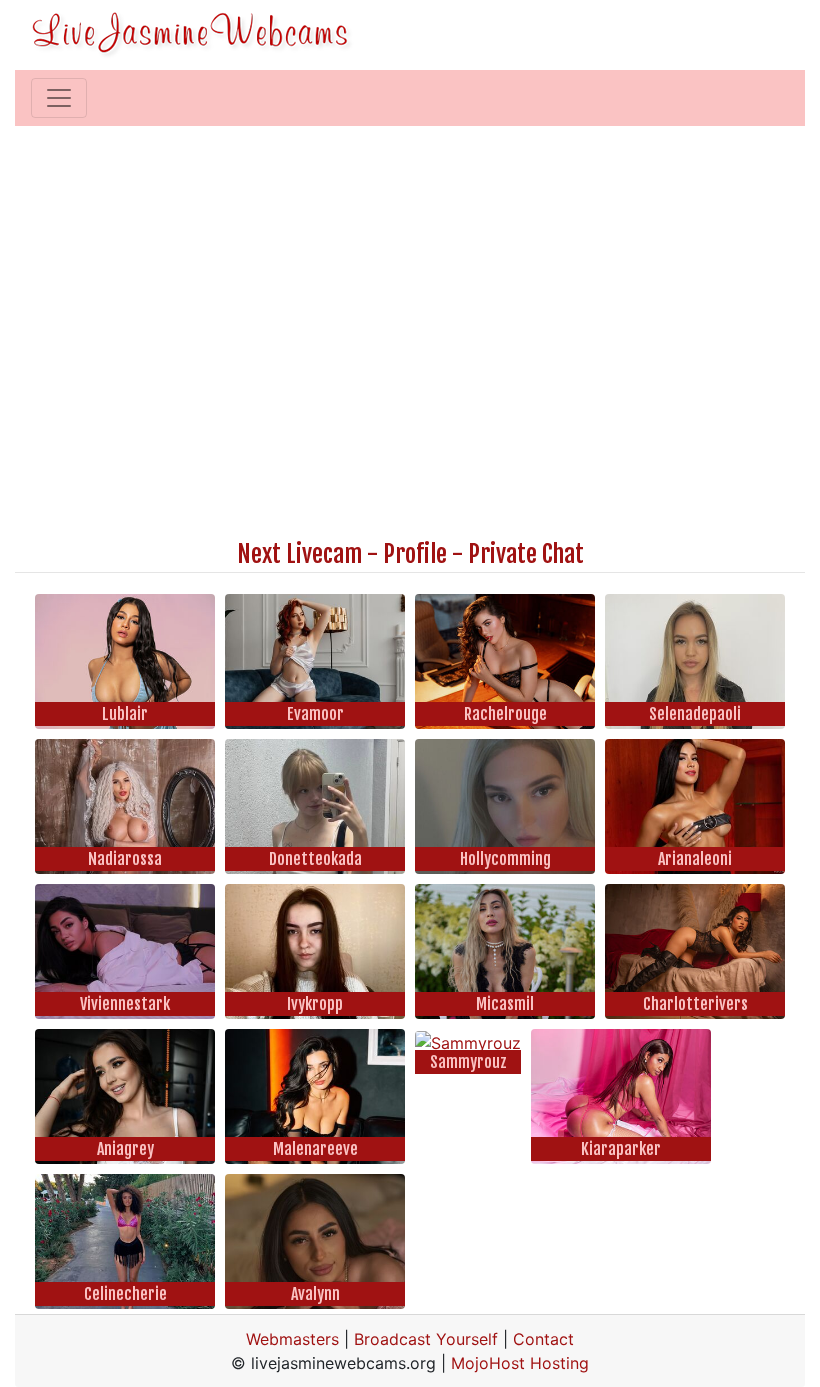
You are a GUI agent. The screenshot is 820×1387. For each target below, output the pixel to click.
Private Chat (526, 554)
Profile (415, 554)
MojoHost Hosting (520, 1363)
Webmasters (292, 1339)
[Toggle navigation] (59, 98)
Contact (543, 1339)
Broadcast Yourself (426, 1339)
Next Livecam (299, 554)
